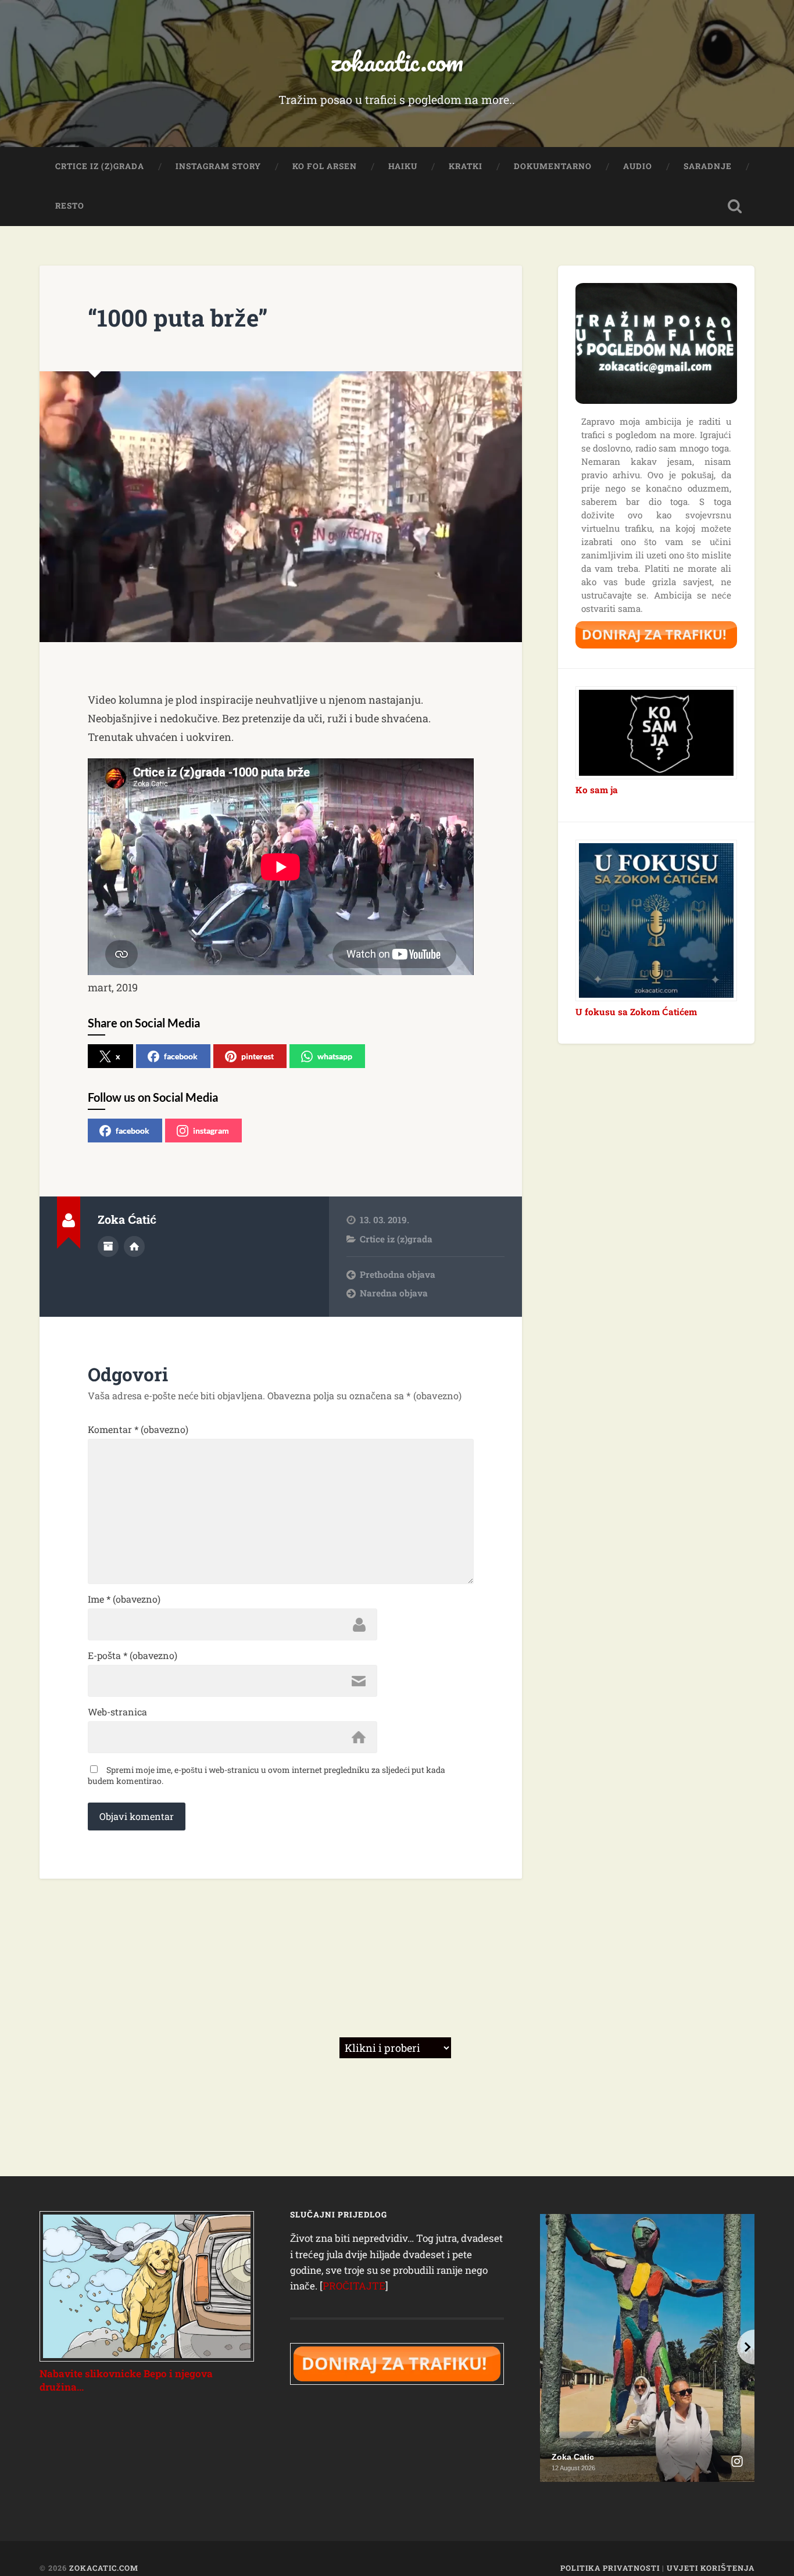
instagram (211, 1131)
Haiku (403, 166)
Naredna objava (394, 1293)
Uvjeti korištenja (711, 2568)
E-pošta (133, 1656)
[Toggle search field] (735, 206)
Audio (638, 166)
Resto (70, 206)
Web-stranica (117, 1712)
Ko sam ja (597, 790)
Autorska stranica (134, 1246)
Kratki (466, 166)
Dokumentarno (553, 166)
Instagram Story (218, 166)
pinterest (257, 1056)
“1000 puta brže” (178, 318)
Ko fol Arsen (325, 166)
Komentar (138, 1429)
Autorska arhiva (108, 1246)
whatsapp (335, 1056)
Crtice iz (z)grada (100, 166)
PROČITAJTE (354, 2286)
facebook (181, 1056)
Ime (124, 1599)
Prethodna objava (398, 1274)
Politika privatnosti (610, 2568)
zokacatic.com (397, 61)
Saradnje (708, 166)
